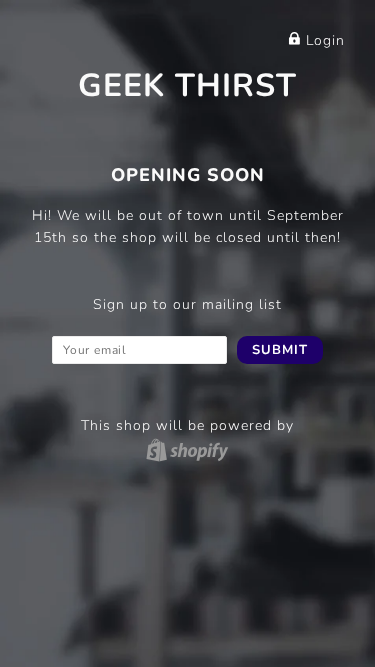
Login (323, 40)
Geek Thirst (187, 85)
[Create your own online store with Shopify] (187, 449)
